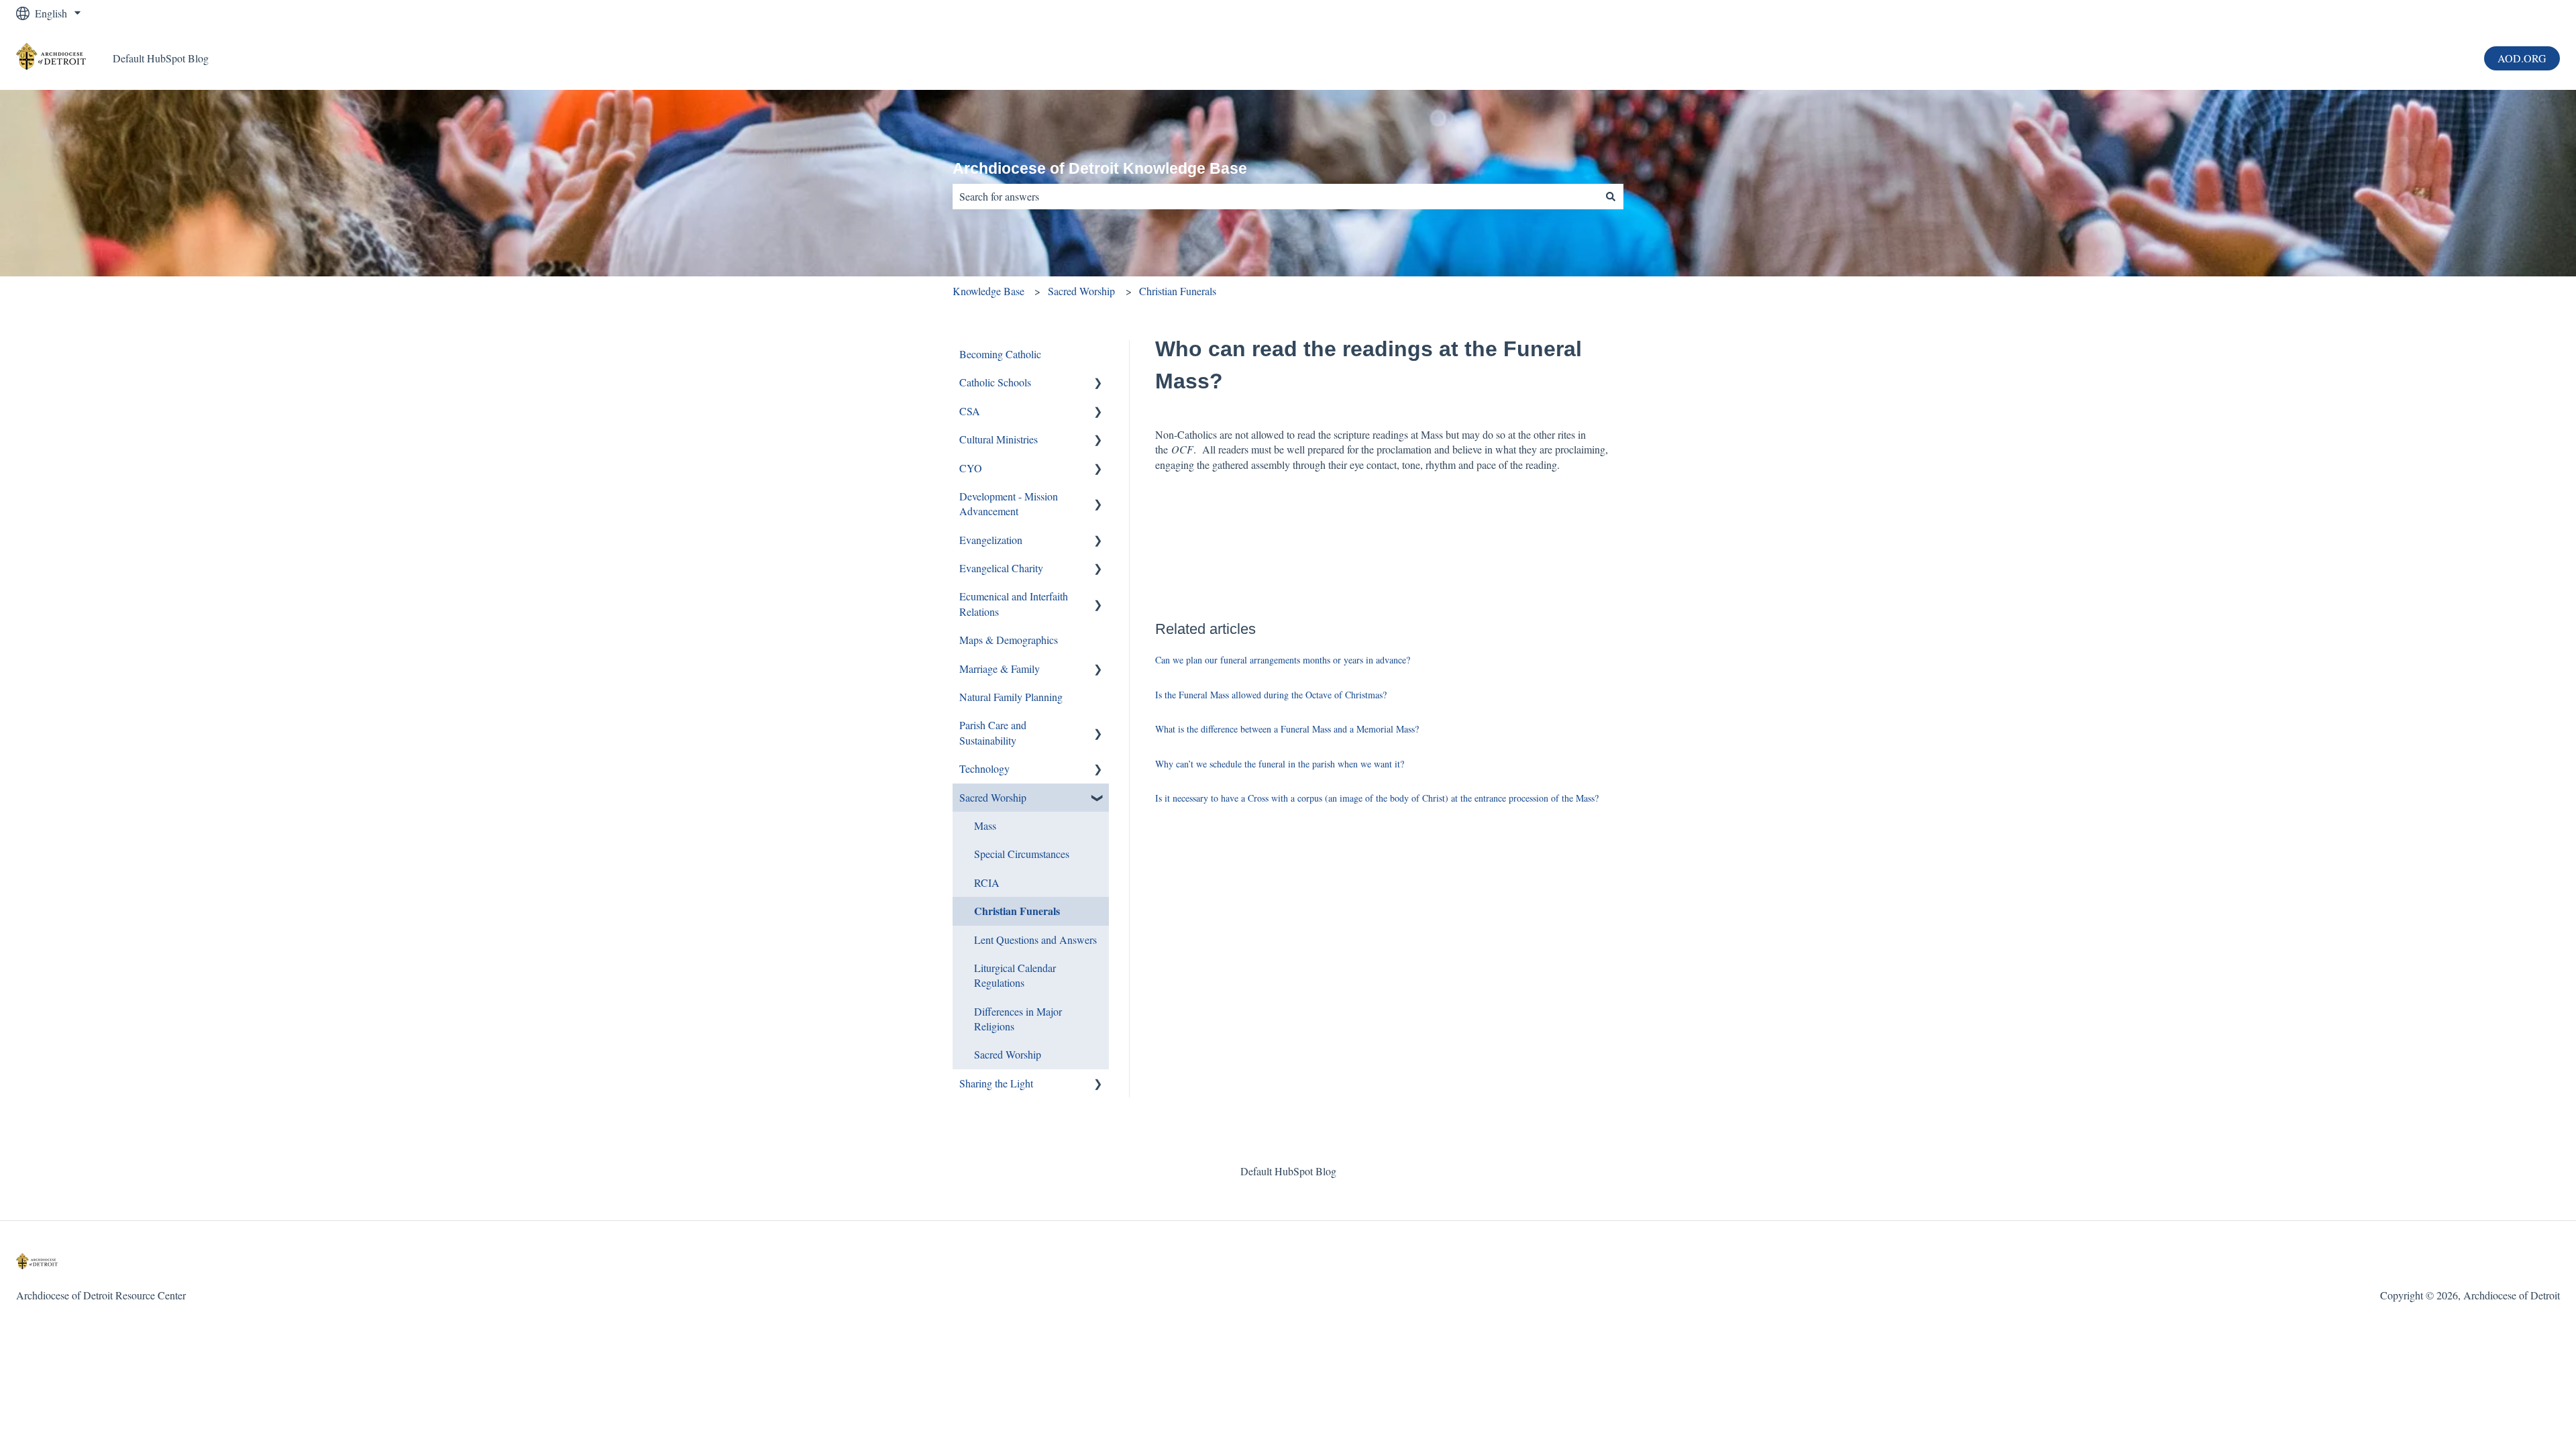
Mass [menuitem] (985, 825)
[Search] (1611, 197)
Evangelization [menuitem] (991, 540)
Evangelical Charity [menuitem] (1001, 568)
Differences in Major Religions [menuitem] (1018, 1019)
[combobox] (1275, 197)
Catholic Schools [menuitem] (995, 382)
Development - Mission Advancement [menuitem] (1009, 503)
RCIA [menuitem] (987, 882)
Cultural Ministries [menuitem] (999, 439)
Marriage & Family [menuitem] (1000, 668)
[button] (1098, 383)
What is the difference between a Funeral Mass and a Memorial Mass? (1287, 729)
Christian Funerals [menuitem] (1017, 911)
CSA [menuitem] (970, 411)
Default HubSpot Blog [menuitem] (1288, 1171)
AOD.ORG (2522, 58)
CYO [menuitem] (971, 468)
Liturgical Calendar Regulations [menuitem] (1015, 975)
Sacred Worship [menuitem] (993, 797)
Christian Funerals (1178, 291)
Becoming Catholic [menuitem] (1000, 354)
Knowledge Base (988, 291)
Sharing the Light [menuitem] (996, 1083)
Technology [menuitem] (984, 768)
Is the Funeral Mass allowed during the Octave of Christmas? (1271, 695)
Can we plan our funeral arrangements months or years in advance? (1283, 660)
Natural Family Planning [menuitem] (1011, 697)
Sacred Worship (1081, 291)
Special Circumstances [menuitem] (1022, 854)
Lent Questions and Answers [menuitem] (1035, 940)
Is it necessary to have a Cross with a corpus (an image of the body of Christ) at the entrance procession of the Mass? (1377, 798)
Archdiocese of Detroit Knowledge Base (1100, 168)
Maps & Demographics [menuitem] (1009, 640)
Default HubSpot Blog (161, 58)
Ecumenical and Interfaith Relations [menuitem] (1014, 603)
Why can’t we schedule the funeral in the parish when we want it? (1280, 764)
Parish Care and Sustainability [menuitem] (993, 732)
